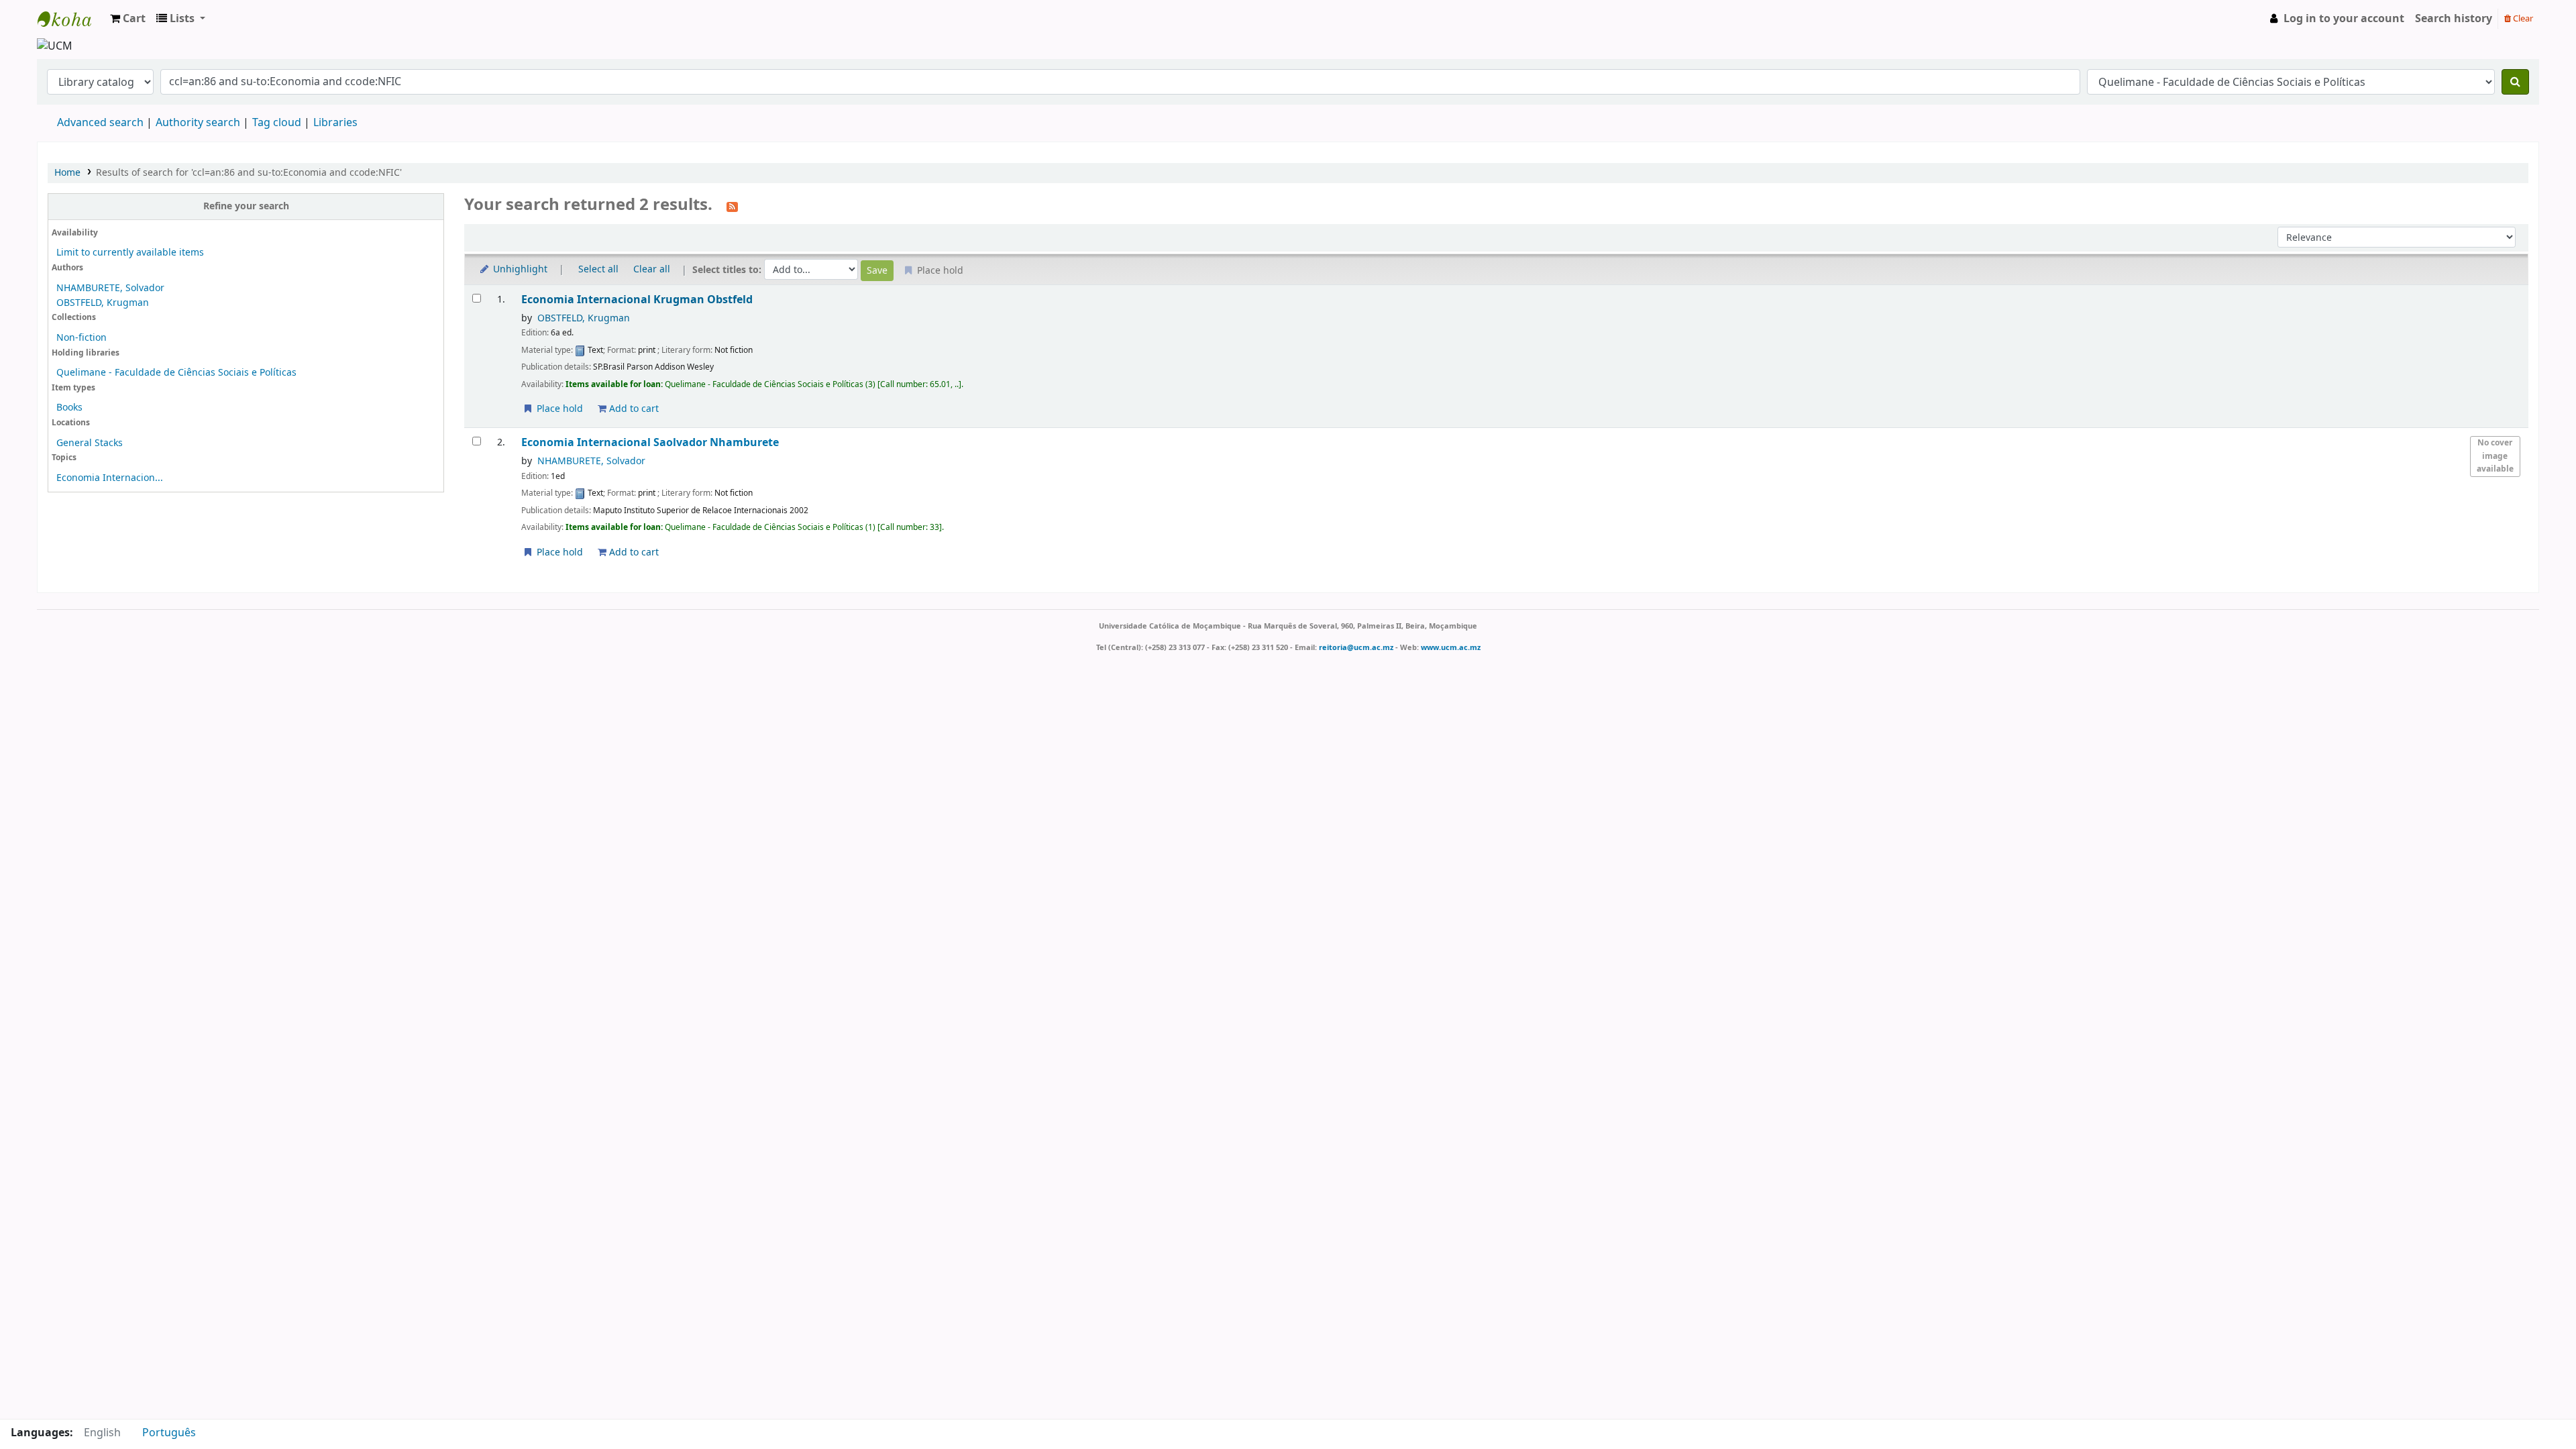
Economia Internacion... (110, 478)
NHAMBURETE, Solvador (110, 288)
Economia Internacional (637, 300)
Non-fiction (82, 338)
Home (67, 173)
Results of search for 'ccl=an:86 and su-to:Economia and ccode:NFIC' (249, 173)
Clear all (652, 269)
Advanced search (100, 123)
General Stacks (90, 443)
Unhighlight (519, 269)
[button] (128, 19)
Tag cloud (277, 123)
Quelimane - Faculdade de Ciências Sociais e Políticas (176, 373)
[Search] (2515, 82)
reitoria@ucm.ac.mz (1356, 647)
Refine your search (246, 206)
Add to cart (633, 409)
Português (169, 1433)
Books (69, 408)
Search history (2454, 19)
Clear (2522, 18)
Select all (598, 269)
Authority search (198, 123)
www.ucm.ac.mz (1451, 647)
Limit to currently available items (130, 253)
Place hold (558, 409)
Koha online (71, 19)
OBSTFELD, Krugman (103, 303)
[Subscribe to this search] (732, 206)
